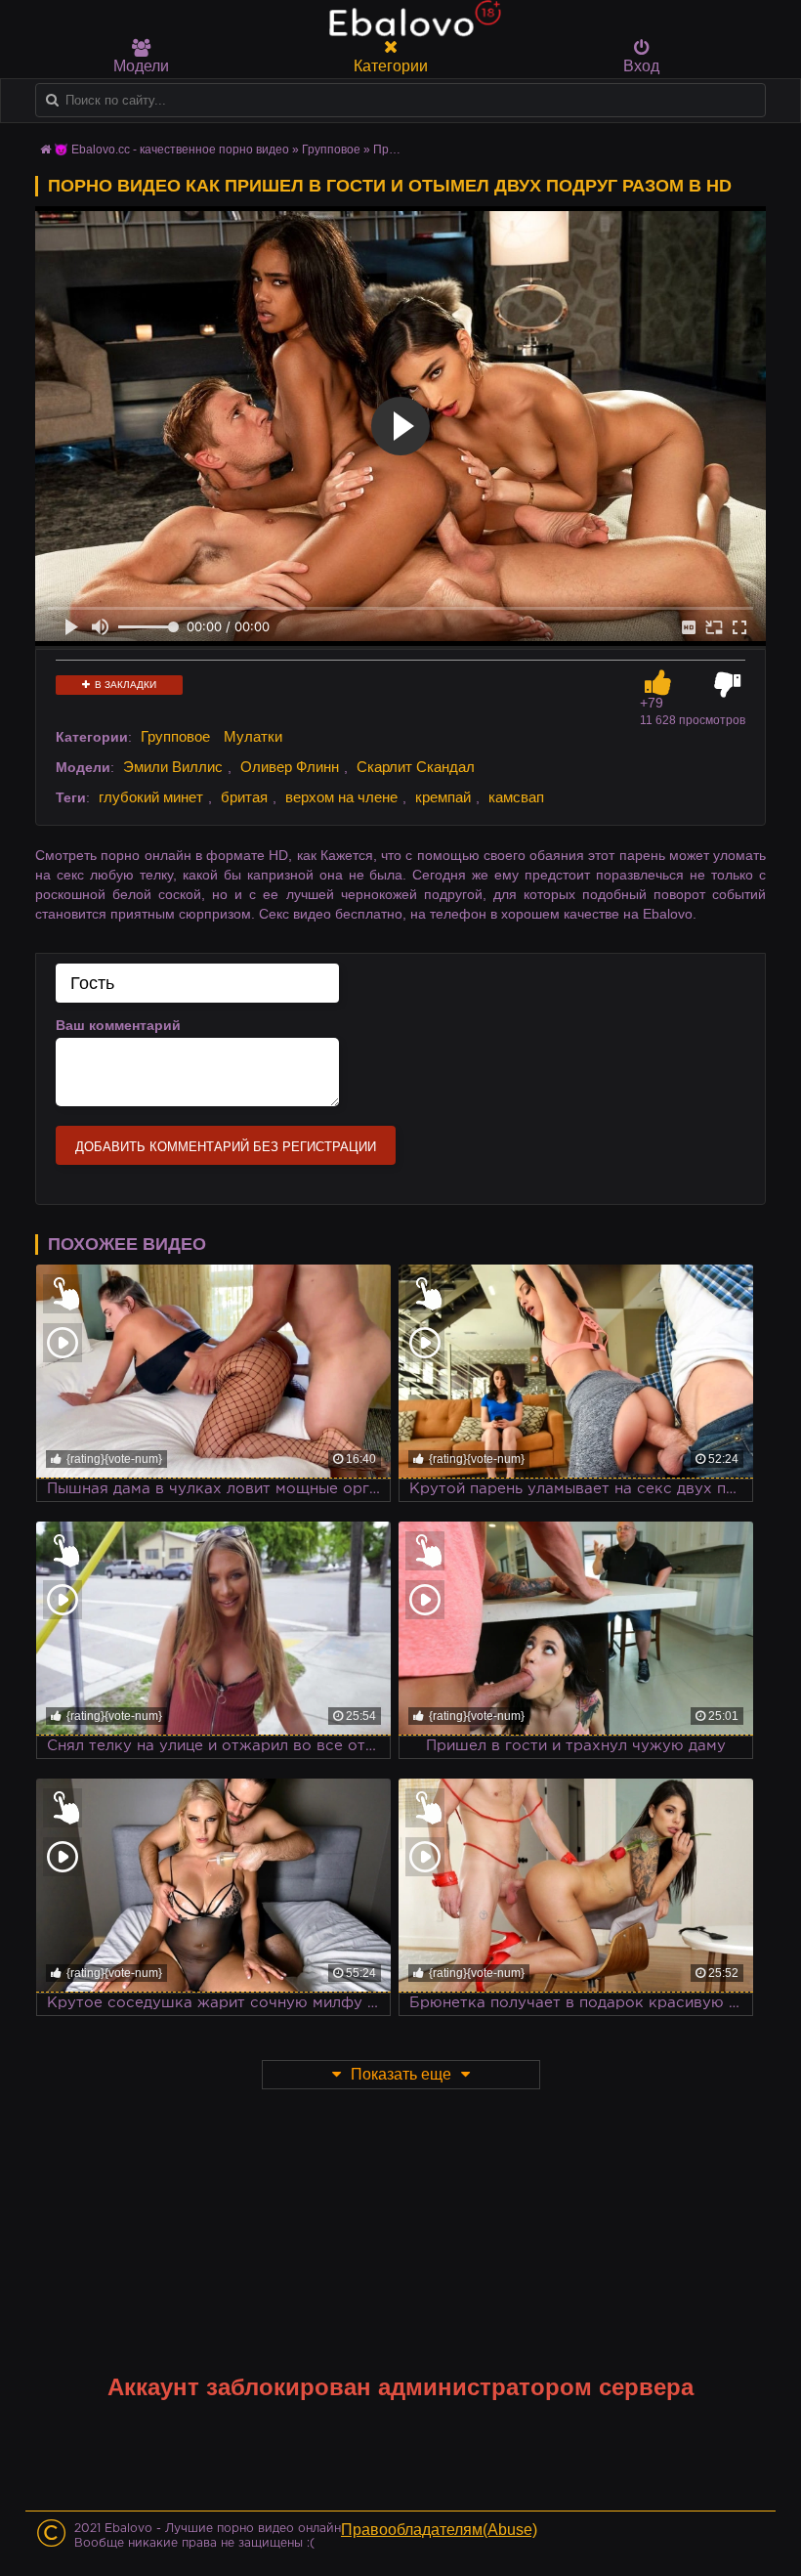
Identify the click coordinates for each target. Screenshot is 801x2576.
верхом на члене (341, 797)
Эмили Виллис (173, 767)
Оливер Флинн (290, 767)
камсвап (516, 797)
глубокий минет (151, 797)
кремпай (443, 797)
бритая (244, 797)
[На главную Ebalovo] (410, 27)
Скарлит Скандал (416, 767)
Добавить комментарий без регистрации (226, 1147)
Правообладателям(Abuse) (439, 2530)
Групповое (331, 150)
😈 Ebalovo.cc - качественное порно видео (171, 150)
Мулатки (253, 736)
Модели (141, 66)
